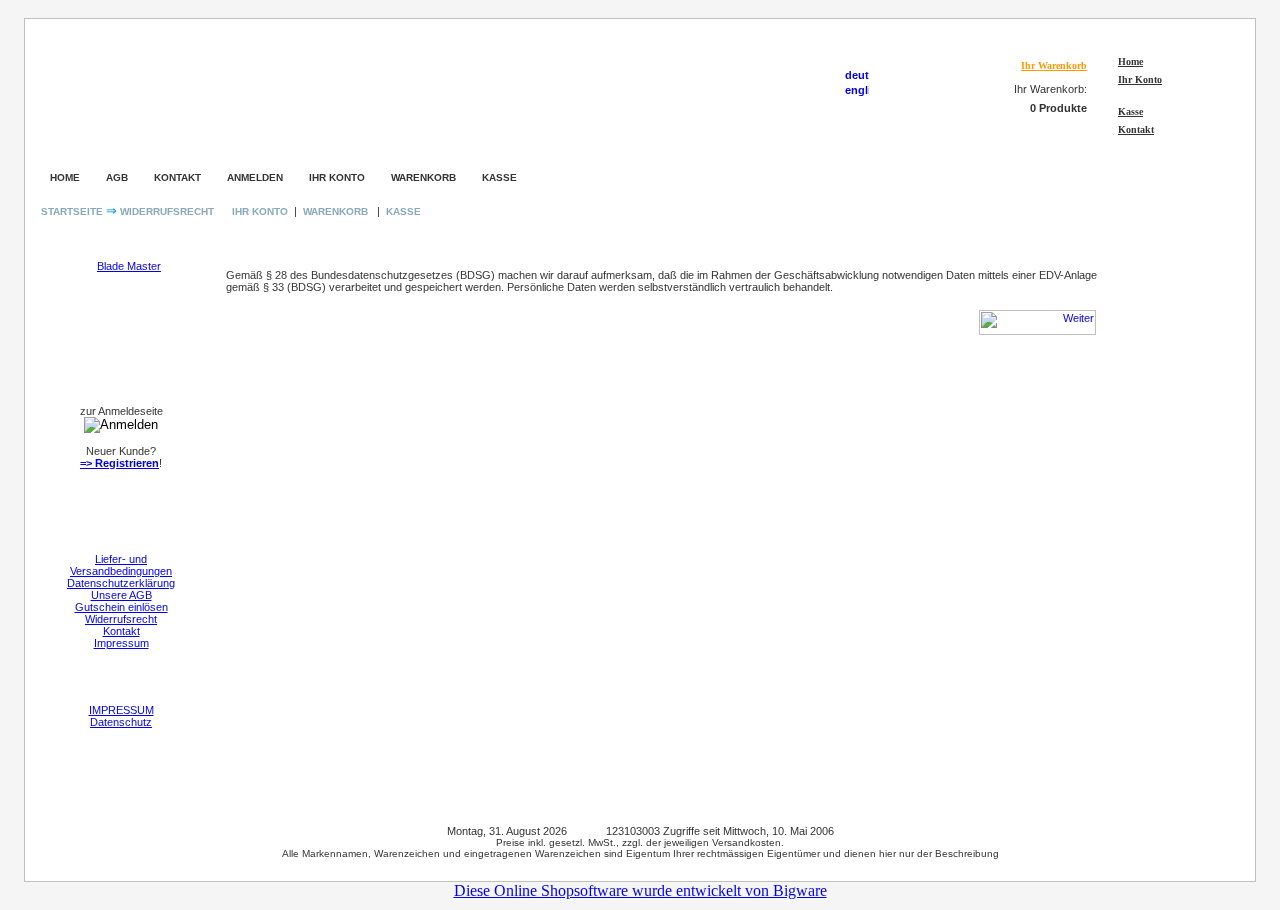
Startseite (73, 211)
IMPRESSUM (121, 710)
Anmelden (255, 177)
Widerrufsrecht (167, 211)
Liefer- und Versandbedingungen (121, 565)
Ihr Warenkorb (1054, 65)
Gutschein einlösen (121, 607)
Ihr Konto (1140, 79)
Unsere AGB (121, 595)
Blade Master (129, 266)
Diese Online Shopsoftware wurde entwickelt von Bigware (640, 890)
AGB (117, 177)
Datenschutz (121, 722)
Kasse (1130, 111)
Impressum (121, 643)
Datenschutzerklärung (121, 583)
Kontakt (1136, 129)
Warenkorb (423, 177)
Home (1130, 61)
